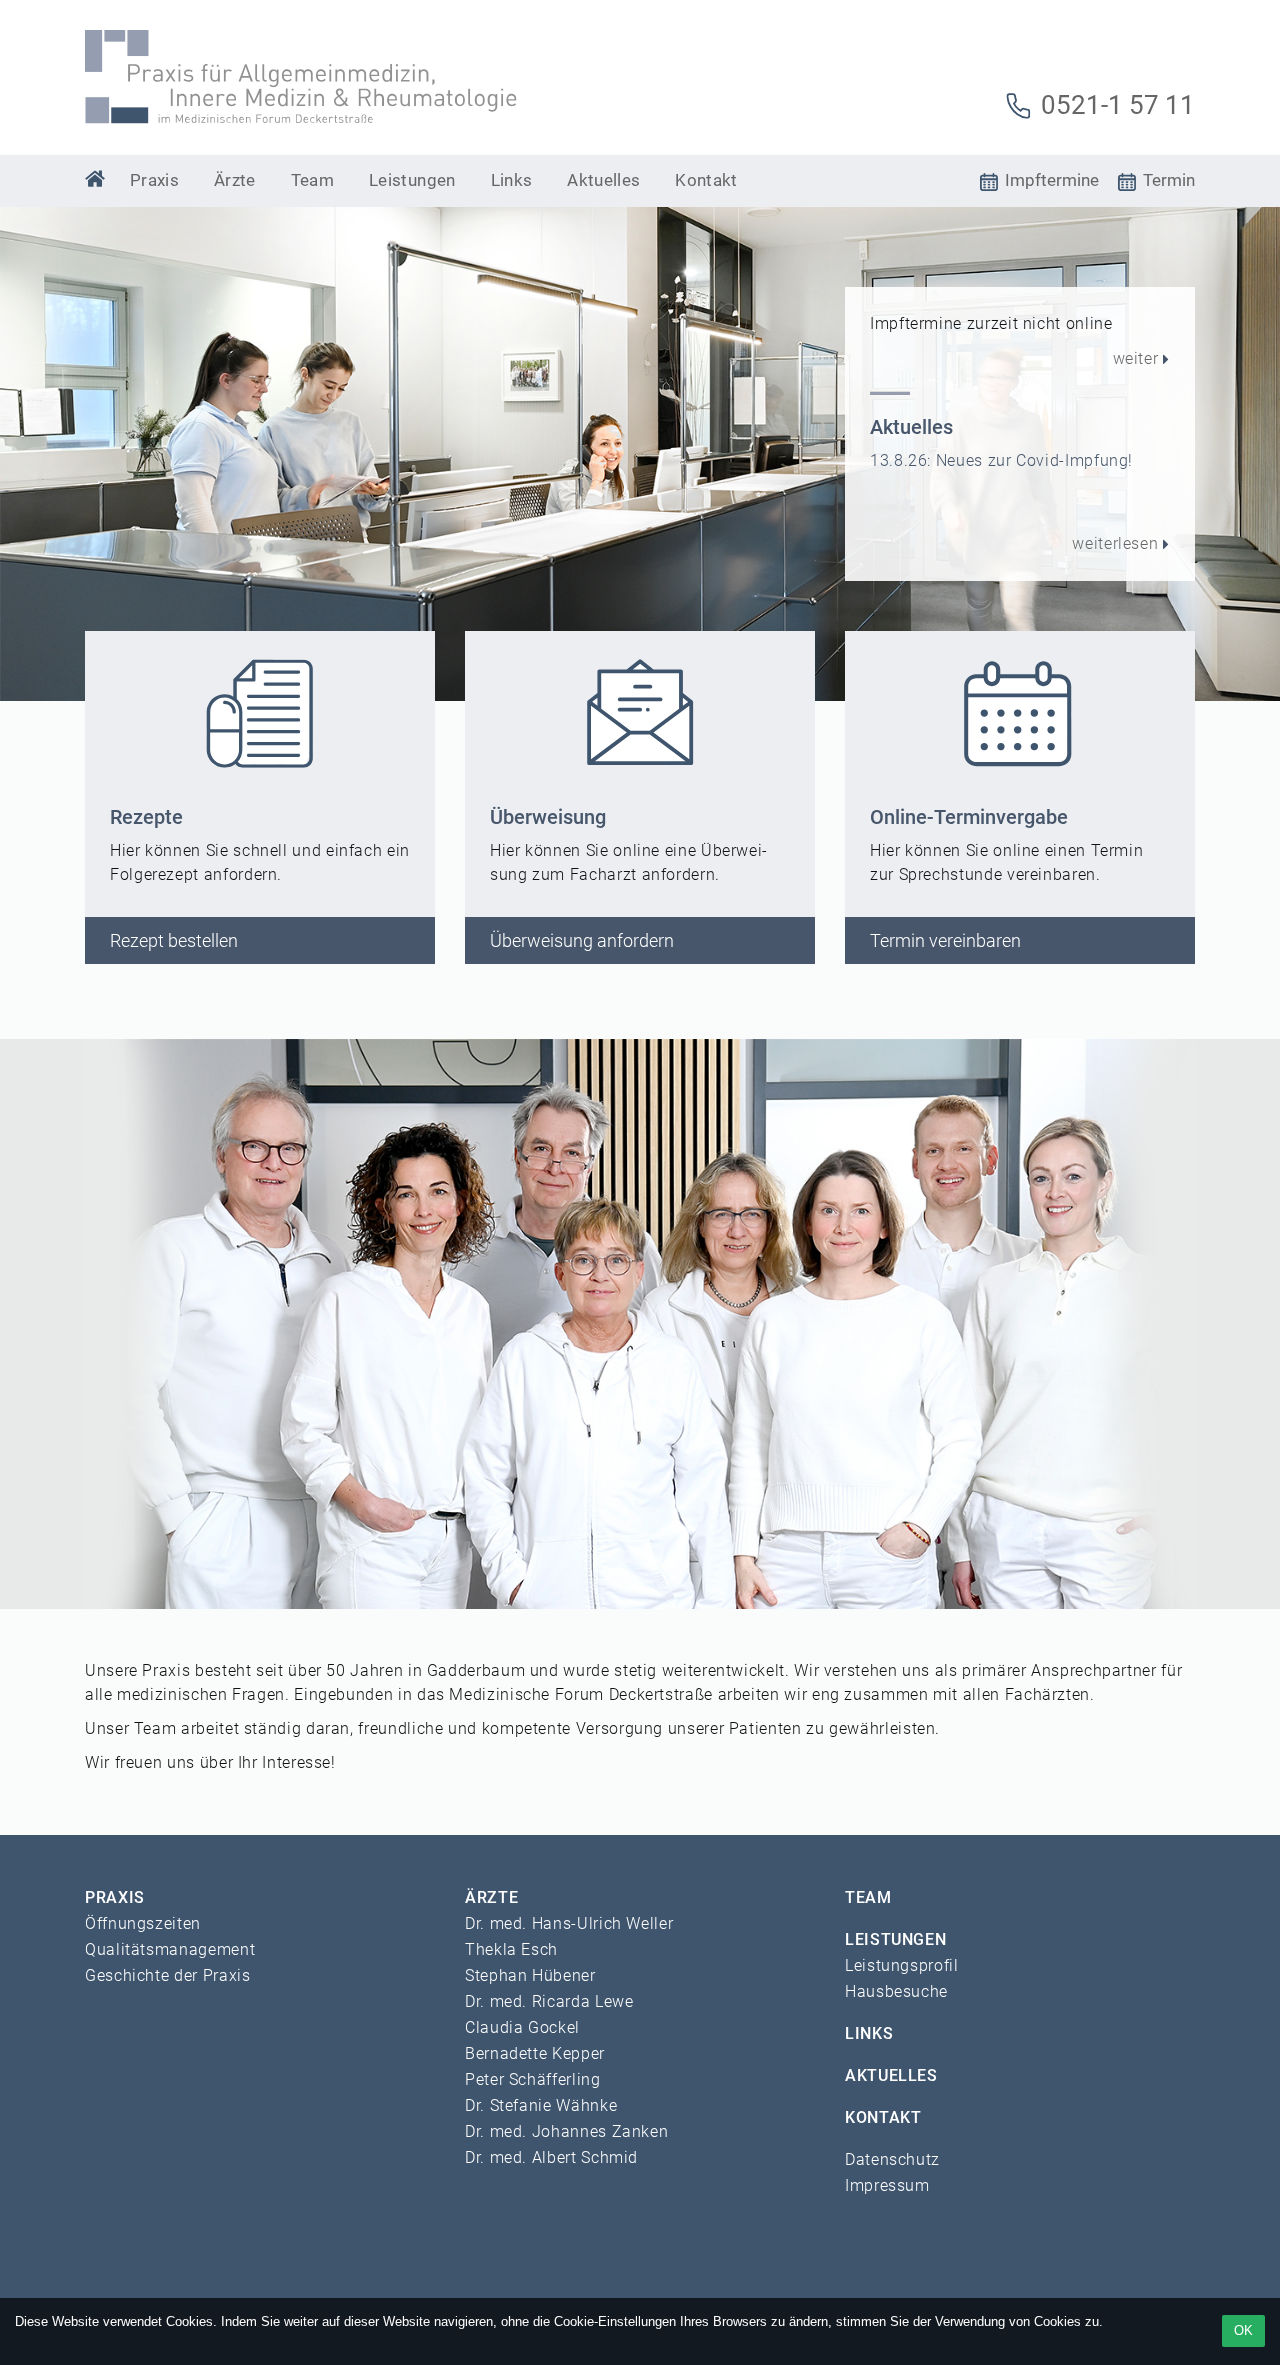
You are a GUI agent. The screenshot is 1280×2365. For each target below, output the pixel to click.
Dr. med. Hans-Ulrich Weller (569, 1923)
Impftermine (1050, 180)
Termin (1167, 180)
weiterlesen (1115, 543)
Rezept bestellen (174, 940)
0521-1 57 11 (1115, 105)
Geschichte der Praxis (167, 1975)
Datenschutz (892, 2159)
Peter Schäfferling (533, 2079)
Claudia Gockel (522, 2027)
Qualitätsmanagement (170, 1949)
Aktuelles (603, 180)
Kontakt (706, 180)
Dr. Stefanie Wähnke (541, 2105)
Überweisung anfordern (582, 940)
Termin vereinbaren (945, 940)
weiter (1136, 358)
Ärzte (235, 180)
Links (512, 180)
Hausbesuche (896, 1991)
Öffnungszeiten (143, 1923)
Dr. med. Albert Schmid (551, 2157)
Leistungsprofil (902, 1965)
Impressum (887, 2185)
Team (312, 180)
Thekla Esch (511, 1949)
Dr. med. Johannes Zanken (566, 2131)
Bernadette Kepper (535, 2053)
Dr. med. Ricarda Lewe (549, 2001)
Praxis (154, 180)
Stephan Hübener (530, 1975)
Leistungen (412, 180)
